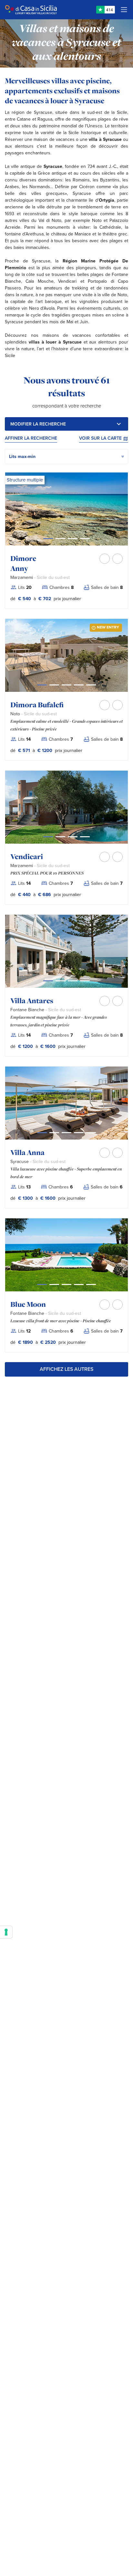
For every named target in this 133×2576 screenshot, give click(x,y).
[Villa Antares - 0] (48, 981)
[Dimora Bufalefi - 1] (54, 685)
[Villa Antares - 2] (73, 981)
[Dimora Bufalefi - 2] (66, 685)
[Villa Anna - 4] (91, 1133)
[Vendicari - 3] (85, 837)
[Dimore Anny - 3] (85, 539)
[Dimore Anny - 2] (73, 539)
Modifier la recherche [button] (38, 424)
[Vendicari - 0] (48, 837)
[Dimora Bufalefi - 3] (79, 685)
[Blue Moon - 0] (42, 1284)
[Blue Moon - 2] (66, 1284)
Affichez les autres (66, 1369)
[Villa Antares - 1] (60, 981)
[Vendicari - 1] (60, 837)
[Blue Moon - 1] (54, 1284)
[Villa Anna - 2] (66, 1133)
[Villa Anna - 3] (79, 1133)
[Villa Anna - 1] (54, 1133)
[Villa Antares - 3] (85, 981)
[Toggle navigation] (124, 10)
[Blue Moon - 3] (79, 1284)
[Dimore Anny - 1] (60, 539)
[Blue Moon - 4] (91, 1284)
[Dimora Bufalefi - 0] (42, 685)
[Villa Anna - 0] (42, 1133)
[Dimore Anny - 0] (48, 539)
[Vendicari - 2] (73, 837)
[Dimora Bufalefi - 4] (91, 685)
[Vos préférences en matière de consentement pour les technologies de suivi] (6, 1932)
